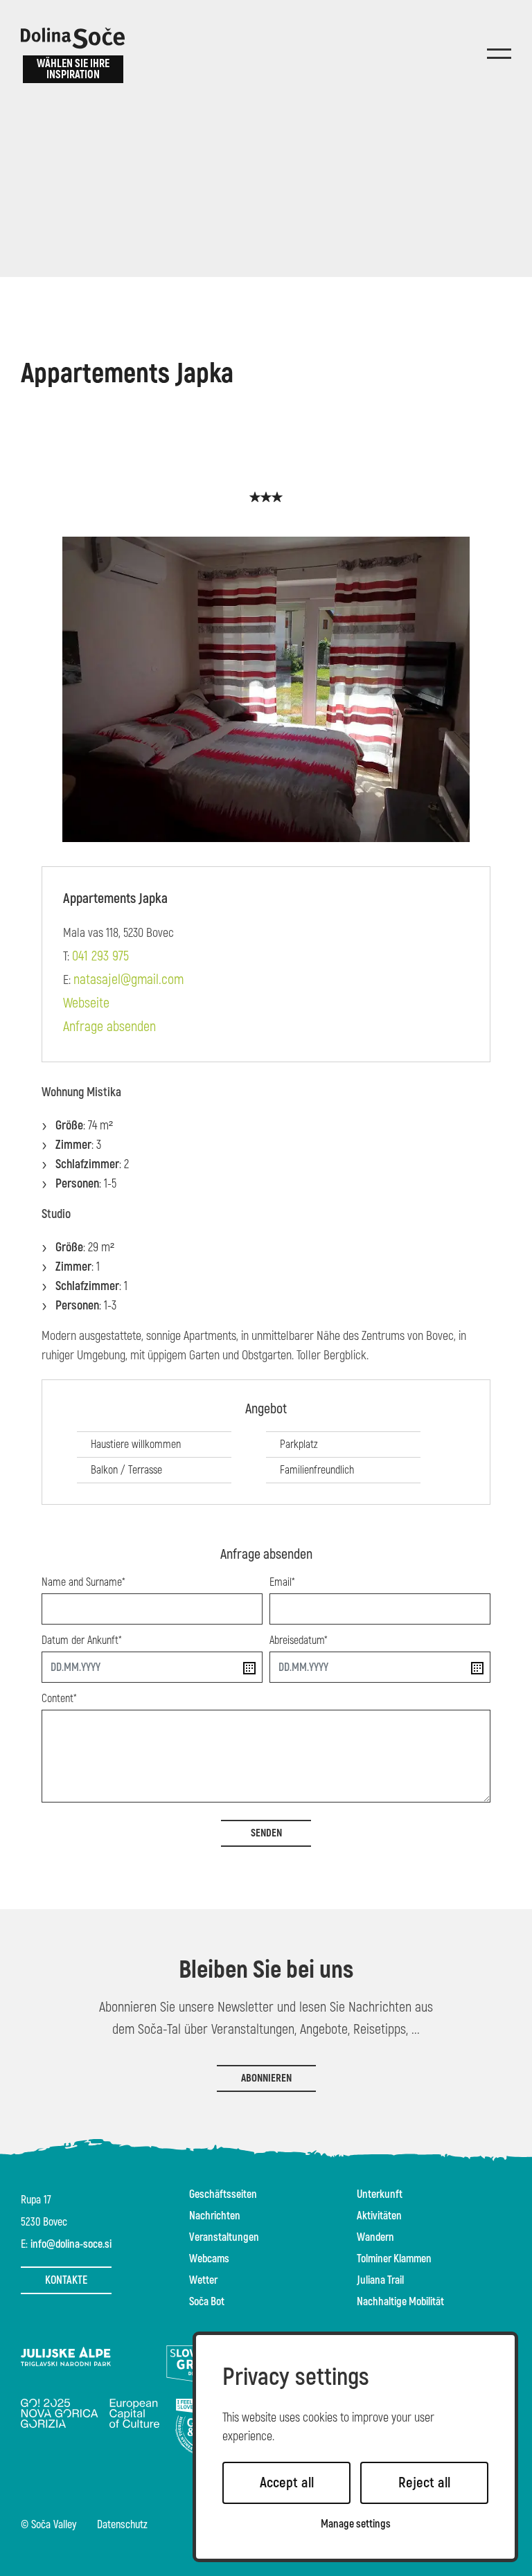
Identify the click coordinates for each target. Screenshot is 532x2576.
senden (266, 1833)
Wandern (375, 2237)
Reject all (424, 2483)
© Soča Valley (48, 2525)
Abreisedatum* (299, 1640)
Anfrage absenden (109, 1027)
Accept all (287, 2483)
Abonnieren (266, 2078)
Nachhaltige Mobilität (400, 2302)
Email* (282, 1582)
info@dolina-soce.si (71, 2244)
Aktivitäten (379, 2216)
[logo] (73, 38)
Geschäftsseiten (223, 2194)
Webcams (209, 2259)
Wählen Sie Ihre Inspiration (73, 69)
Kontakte (66, 2280)
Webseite (86, 1003)
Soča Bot (207, 2302)
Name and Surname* (83, 1582)
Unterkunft (380, 2194)
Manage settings (356, 2524)
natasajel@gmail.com (128, 980)
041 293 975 (100, 956)
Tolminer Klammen (394, 2259)
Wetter (203, 2280)
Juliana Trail (380, 2280)
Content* (59, 1699)
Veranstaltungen (224, 2237)
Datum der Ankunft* (82, 1640)
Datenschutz (122, 2525)
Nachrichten (215, 2216)
